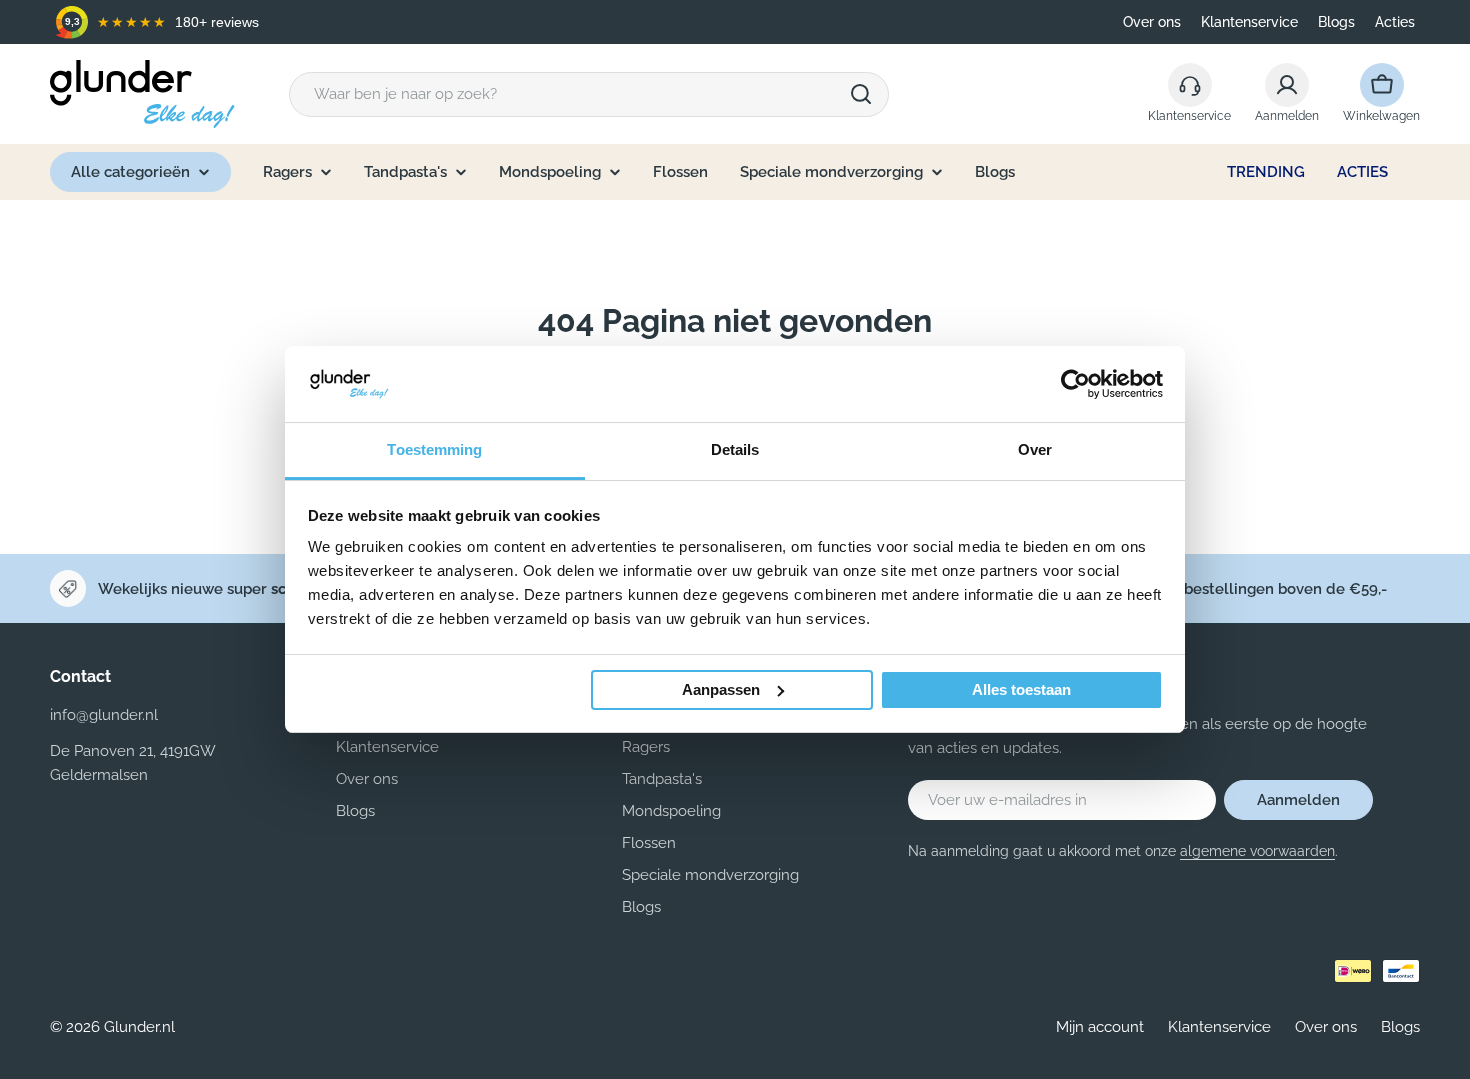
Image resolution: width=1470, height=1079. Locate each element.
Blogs (1336, 22)
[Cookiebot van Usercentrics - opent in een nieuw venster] (1075, 384)
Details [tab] (735, 449)
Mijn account (1100, 1027)
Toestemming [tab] (434, 449)
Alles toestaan (1021, 689)
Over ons (1152, 22)
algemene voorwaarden (1257, 851)
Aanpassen (721, 689)
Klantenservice (1249, 22)
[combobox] (589, 94)
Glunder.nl (139, 1027)
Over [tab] (1035, 449)
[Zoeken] (861, 94)
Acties (1395, 22)
